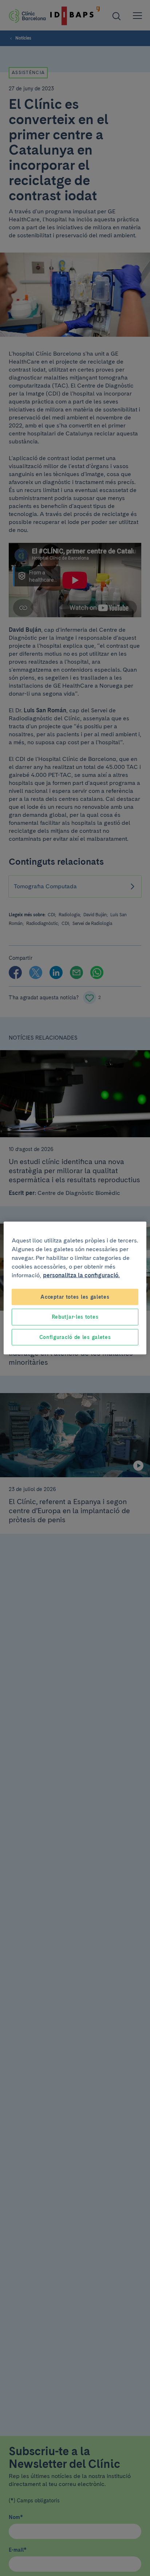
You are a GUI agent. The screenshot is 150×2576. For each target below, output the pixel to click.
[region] (75, 1288)
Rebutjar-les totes (75, 1317)
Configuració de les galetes (75, 1337)
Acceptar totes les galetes (75, 1297)
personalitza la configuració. (81, 1275)
